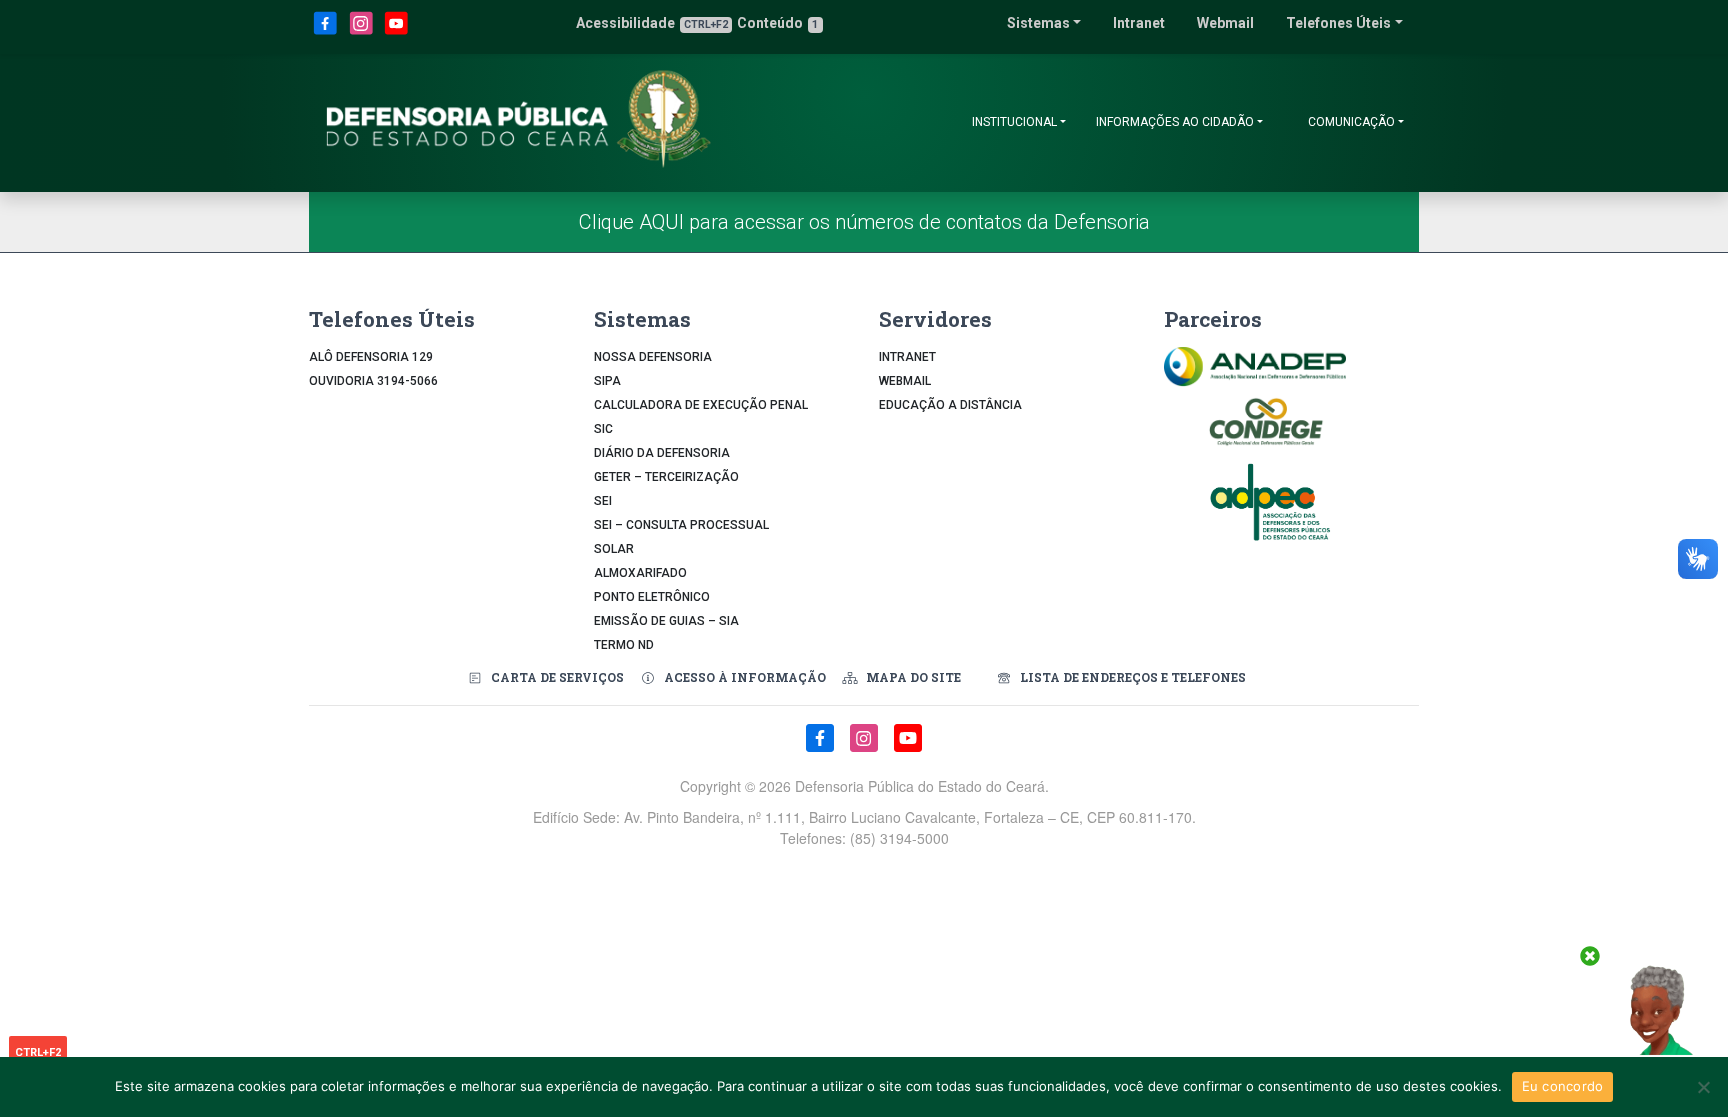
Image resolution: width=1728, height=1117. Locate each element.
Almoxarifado (640, 573)
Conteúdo (777, 23)
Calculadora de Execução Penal (701, 405)
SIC (603, 429)
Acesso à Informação (745, 677)
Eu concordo (1563, 1086)
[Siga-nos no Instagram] (363, 31)
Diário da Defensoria (662, 453)
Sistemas (1038, 23)
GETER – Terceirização (666, 477)
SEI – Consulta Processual (681, 525)
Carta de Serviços (557, 677)
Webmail (1225, 23)
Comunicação (1351, 122)
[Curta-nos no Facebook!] (327, 31)
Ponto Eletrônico (652, 597)
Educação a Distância (950, 405)
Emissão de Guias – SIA (666, 621)
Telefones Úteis (1338, 23)
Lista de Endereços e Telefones (1133, 677)
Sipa (607, 381)
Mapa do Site (913, 677)
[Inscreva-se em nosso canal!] (396, 31)
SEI (603, 501)
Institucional (1014, 122)
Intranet (1139, 23)
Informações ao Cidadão (1175, 122)
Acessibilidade (652, 23)
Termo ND (624, 645)
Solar (614, 549)
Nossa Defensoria (653, 357)
